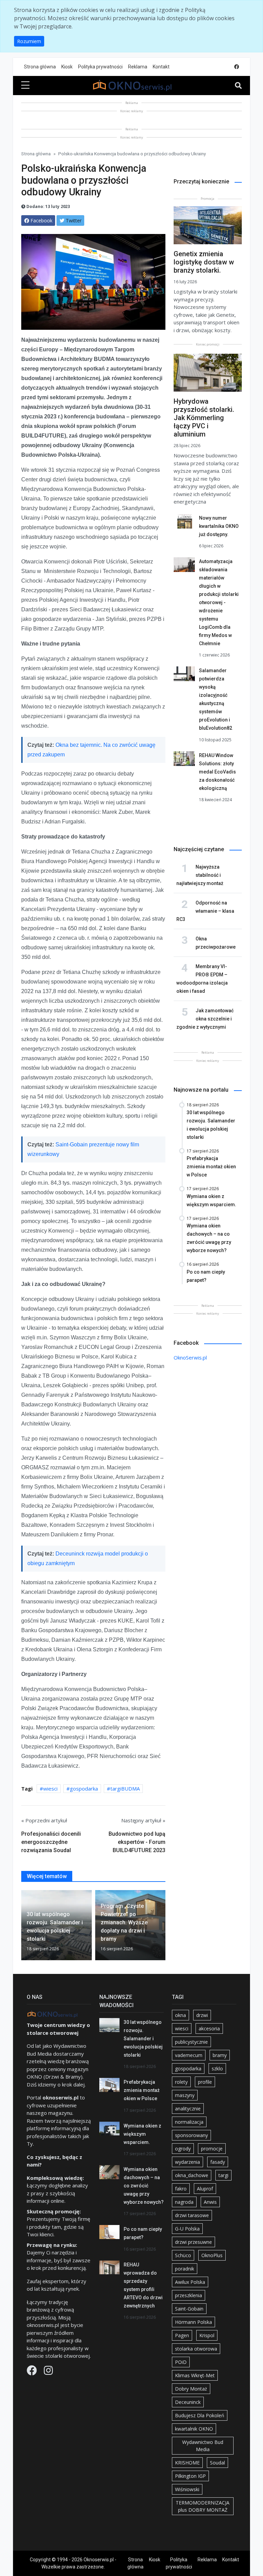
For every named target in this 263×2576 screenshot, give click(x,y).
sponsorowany (191, 2135)
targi (223, 2175)
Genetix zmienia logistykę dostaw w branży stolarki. (204, 262)
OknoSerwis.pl (190, 1357)
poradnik (185, 2269)
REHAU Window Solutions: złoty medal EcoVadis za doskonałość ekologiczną (217, 772)
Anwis (210, 2202)
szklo (217, 2068)
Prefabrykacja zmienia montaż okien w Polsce (142, 2090)
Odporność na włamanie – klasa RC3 (205, 911)
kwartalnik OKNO (194, 2429)
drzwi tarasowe (192, 2215)
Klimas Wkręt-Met (195, 2375)
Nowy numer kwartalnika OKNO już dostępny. (219, 526)
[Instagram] (48, 2372)
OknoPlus (212, 2255)
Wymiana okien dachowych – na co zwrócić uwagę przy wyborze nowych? (144, 2186)
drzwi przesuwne (193, 2242)
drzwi (202, 2015)
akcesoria (209, 2028)
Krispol (207, 2335)
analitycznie (188, 2109)
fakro (181, 2189)
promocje (212, 2149)
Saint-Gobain (189, 2309)
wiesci (50, 1788)
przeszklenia (189, 2295)
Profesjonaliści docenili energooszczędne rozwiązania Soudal (51, 1842)
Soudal (217, 2463)
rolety (181, 2082)
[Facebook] (33, 2372)
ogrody (183, 2149)
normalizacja (189, 2122)
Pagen (182, 2335)
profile (205, 2082)
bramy (220, 2055)
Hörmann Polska (193, 2322)
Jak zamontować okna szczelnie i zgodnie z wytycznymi (205, 1019)
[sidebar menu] (25, 86)
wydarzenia (187, 2162)
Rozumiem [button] (29, 41)
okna (180, 2015)
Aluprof (205, 2189)
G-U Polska (187, 2229)
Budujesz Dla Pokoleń (200, 2415)
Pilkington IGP (190, 2476)
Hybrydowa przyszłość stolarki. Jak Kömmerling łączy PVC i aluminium (204, 418)
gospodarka (84, 1788)
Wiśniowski (187, 2489)
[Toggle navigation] (238, 86)
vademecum (189, 2055)
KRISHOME (187, 2463)
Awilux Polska (190, 2282)
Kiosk (67, 67)
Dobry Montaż (191, 2389)
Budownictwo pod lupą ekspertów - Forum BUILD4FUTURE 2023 (137, 1842)
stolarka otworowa (196, 2349)
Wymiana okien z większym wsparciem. (142, 2134)
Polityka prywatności (100, 67)
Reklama (138, 67)
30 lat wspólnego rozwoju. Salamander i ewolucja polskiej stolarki (143, 2039)
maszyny (185, 2095)
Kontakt (161, 67)
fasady (218, 2162)
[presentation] (24, 1926)
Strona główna (40, 67)
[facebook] (237, 67)
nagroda (184, 2202)
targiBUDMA (125, 1788)
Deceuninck (188, 2402)
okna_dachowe (192, 2175)
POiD (181, 2362)
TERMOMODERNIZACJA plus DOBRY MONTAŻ (203, 2506)
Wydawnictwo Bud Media (203, 2446)
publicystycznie (191, 2042)
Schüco (183, 2255)
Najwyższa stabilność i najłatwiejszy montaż (200, 875)
